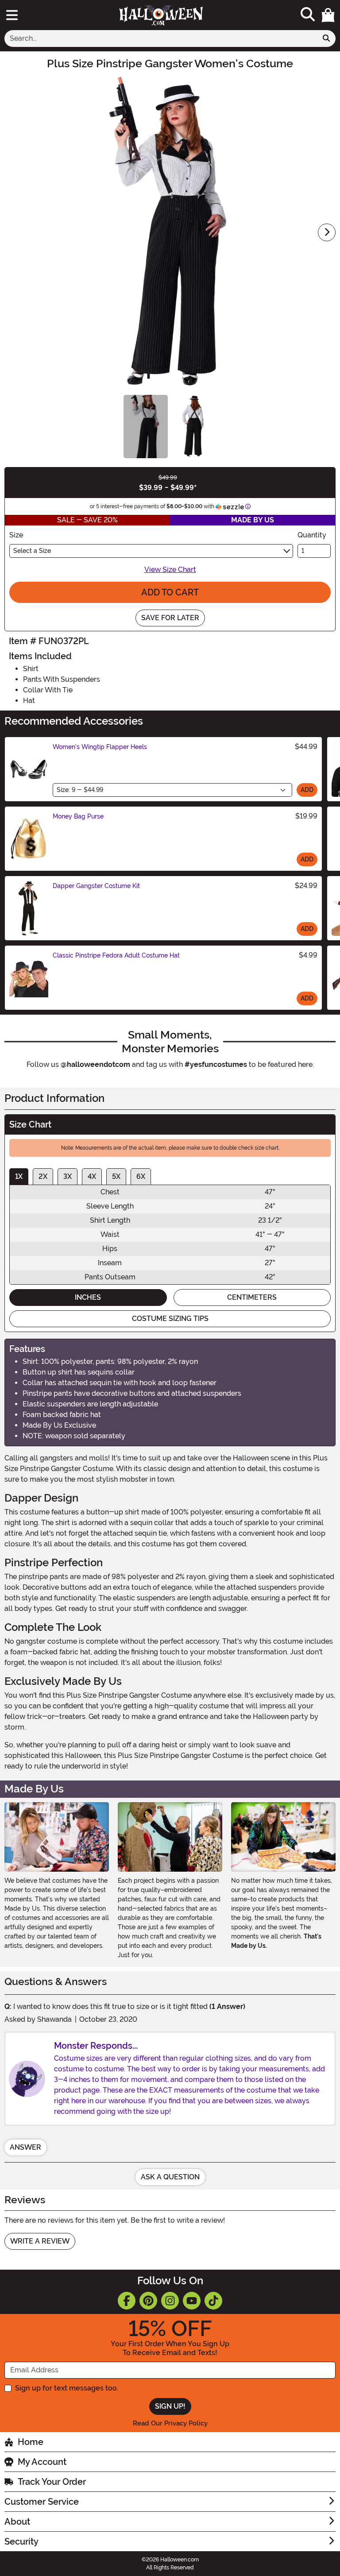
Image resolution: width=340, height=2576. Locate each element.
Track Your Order (52, 2482)
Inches (88, 1297)
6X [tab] (141, 1176)
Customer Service (42, 2502)
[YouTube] (192, 2301)
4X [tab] (92, 1176)
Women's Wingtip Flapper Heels (100, 747)
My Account (42, 2462)
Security (21, 2541)
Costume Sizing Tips (170, 1319)
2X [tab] (43, 1176)
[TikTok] (213, 2301)
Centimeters (252, 1297)
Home (31, 2442)
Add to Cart (170, 592)
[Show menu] (12, 15)
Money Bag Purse (78, 816)
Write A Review (40, 2241)
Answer (25, 2147)
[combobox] (161, 39)
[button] (328, 15)
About (17, 2522)
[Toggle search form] (308, 15)
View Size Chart (170, 570)
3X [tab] (68, 1176)
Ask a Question (170, 2177)
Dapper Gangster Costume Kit (96, 886)
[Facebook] (127, 2301)
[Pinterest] (148, 2301)
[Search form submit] (326, 39)
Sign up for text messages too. (67, 2388)
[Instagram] (170, 2301)
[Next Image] (327, 232)
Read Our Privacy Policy (170, 2423)
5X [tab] (116, 1176)
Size (16, 535)
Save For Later (170, 618)
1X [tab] (19, 1176)
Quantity (312, 535)
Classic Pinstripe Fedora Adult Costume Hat (116, 955)
